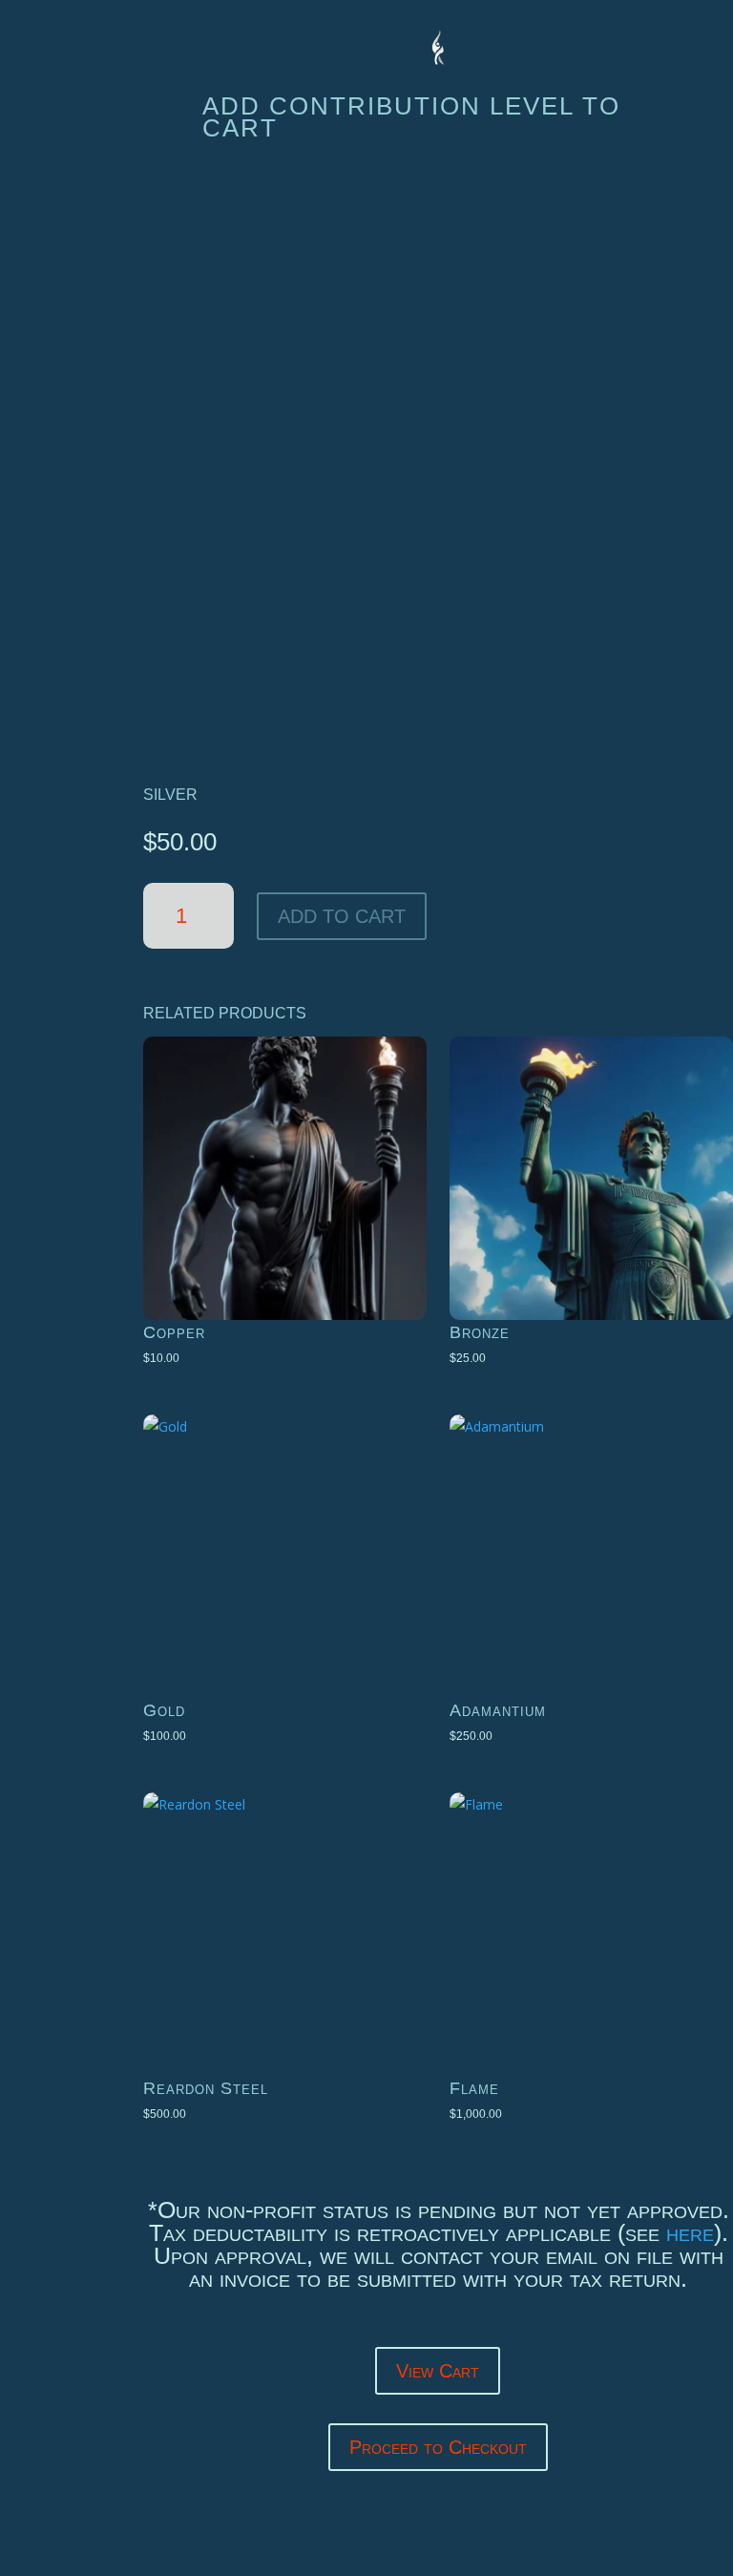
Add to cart (342, 916)
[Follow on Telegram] (55, 374)
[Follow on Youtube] (55, 496)
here (690, 2232)
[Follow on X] (55, 313)
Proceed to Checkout (438, 2447)
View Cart (438, 2371)
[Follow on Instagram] (55, 435)
